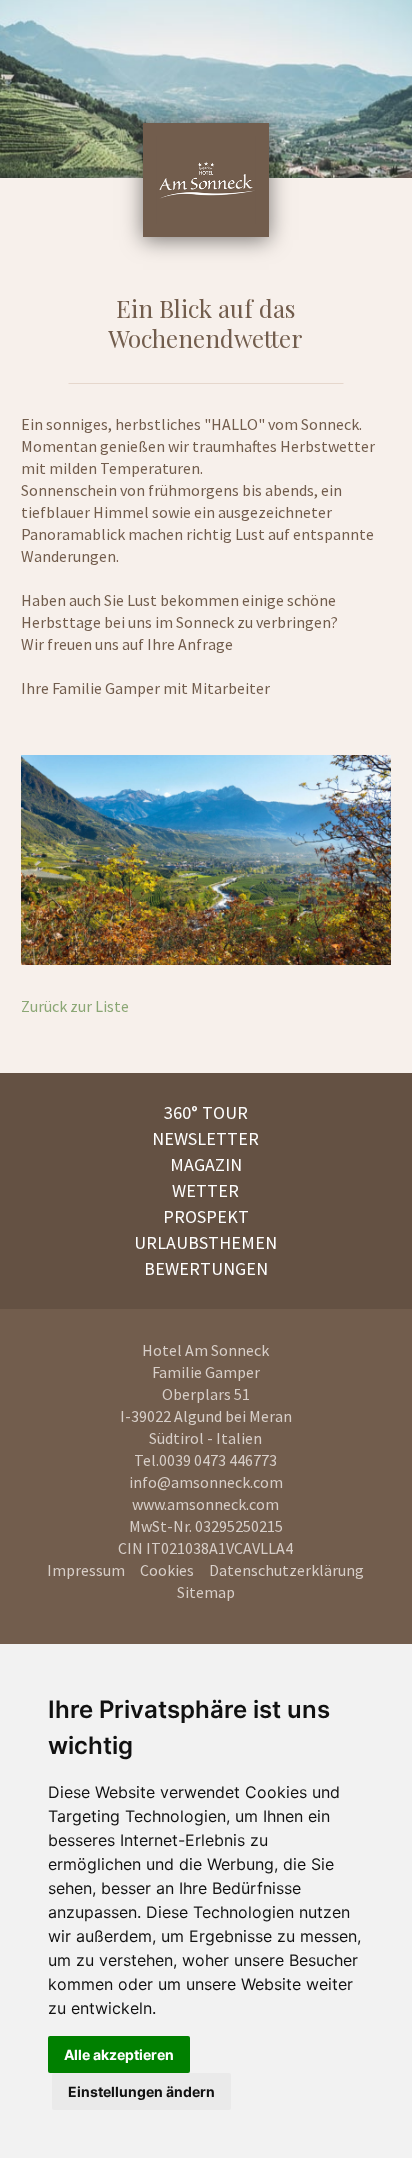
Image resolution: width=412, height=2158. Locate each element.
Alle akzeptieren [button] (119, 2054)
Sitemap (206, 1592)
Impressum (86, 1570)
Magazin (206, 1164)
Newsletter (205, 1138)
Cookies (167, 1570)
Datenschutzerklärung (286, 1570)
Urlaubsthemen (205, 1242)
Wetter (205, 1190)
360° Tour (206, 1112)
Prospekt (206, 1216)
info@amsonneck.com (206, 1482)
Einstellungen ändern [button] (141, 2091)
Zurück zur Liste (75, 1006)
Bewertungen (206, 1268)
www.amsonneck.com (205, 1504)
